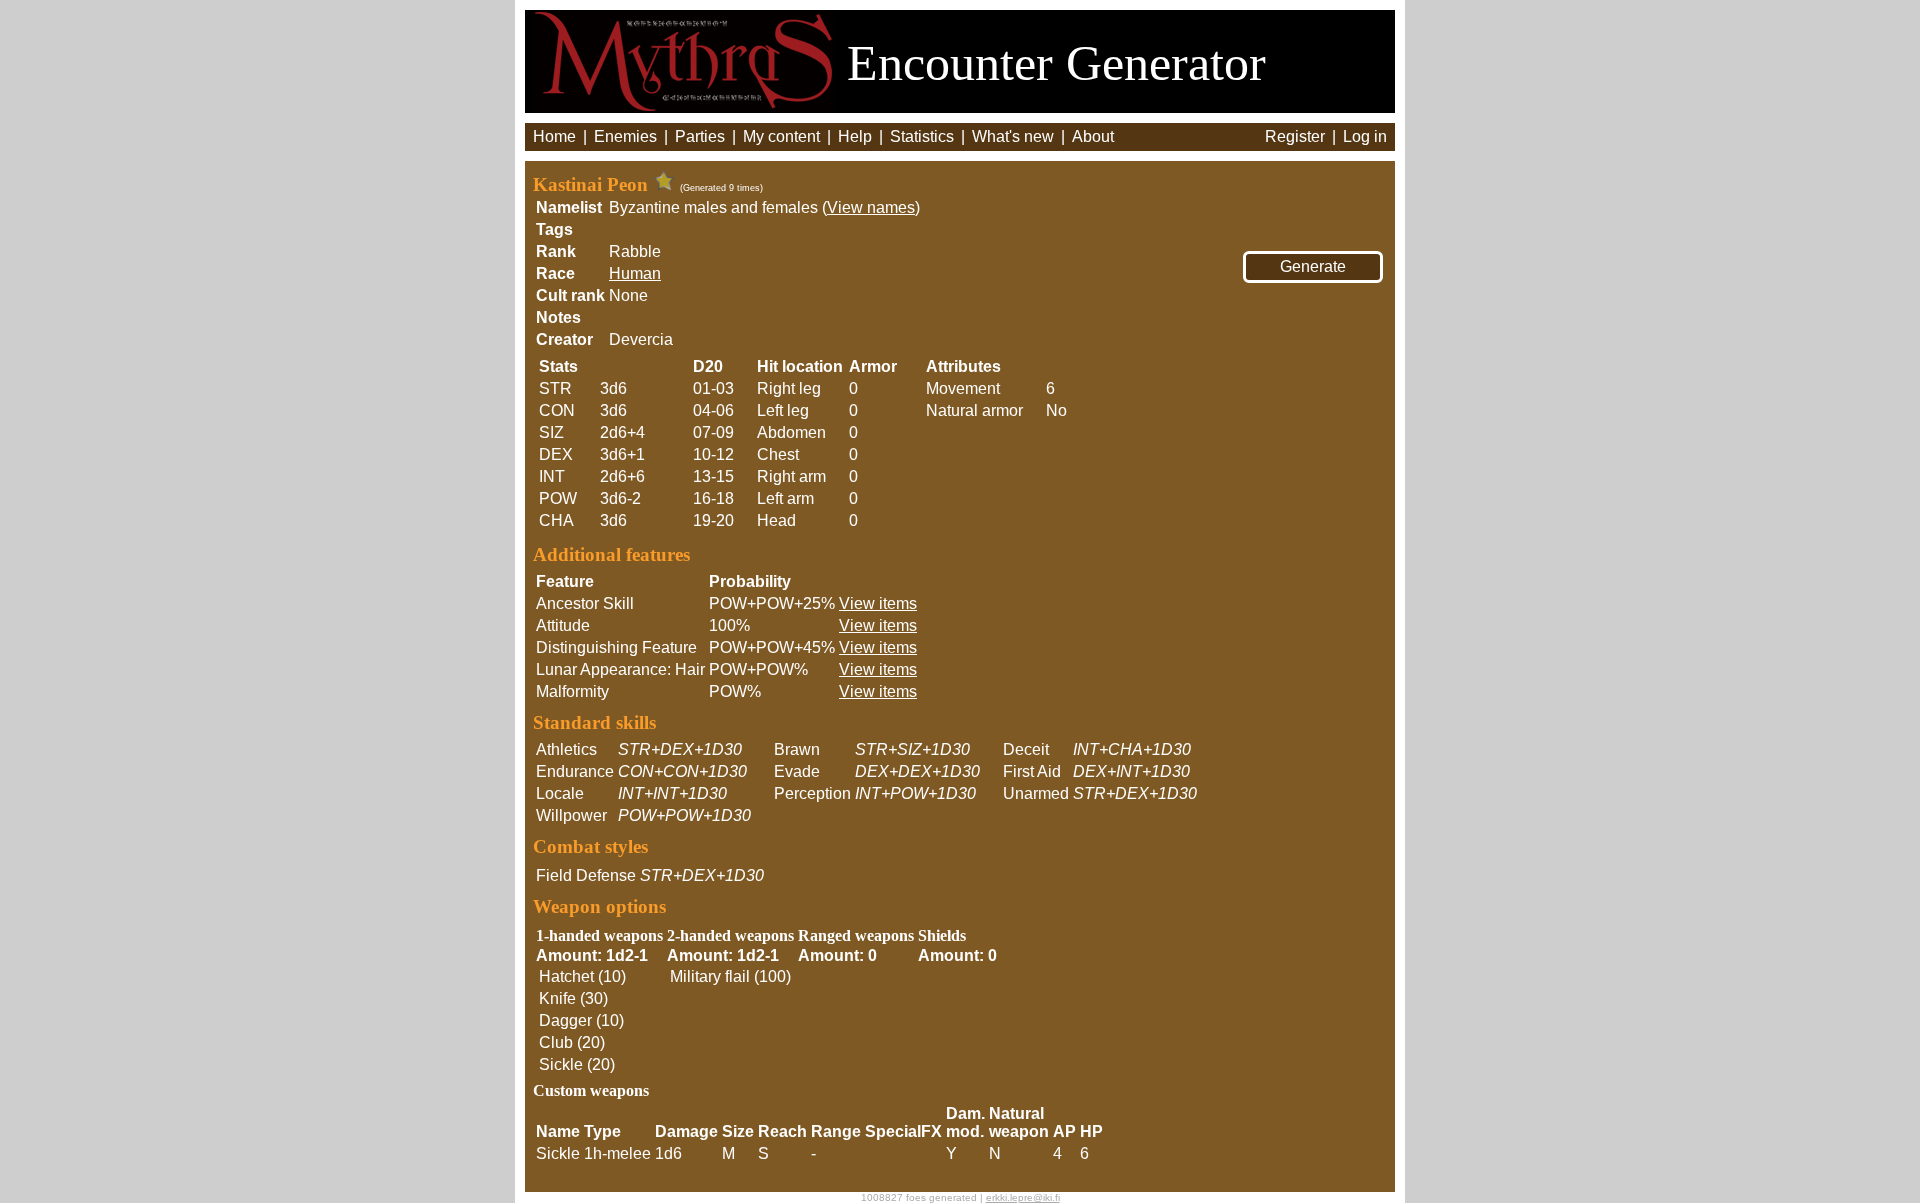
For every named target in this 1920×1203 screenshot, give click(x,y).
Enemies (625, 136)
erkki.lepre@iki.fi (1023, 1197)
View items (878, 603)
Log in (1365, 136)
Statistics (922, 136)
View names (871, 207)
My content (781, 136)
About (1093, 136)
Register (1295, 136)
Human (635, 273)
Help (855, 136)
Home (554, 136)
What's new (1013, 136)
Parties (700, 136)
